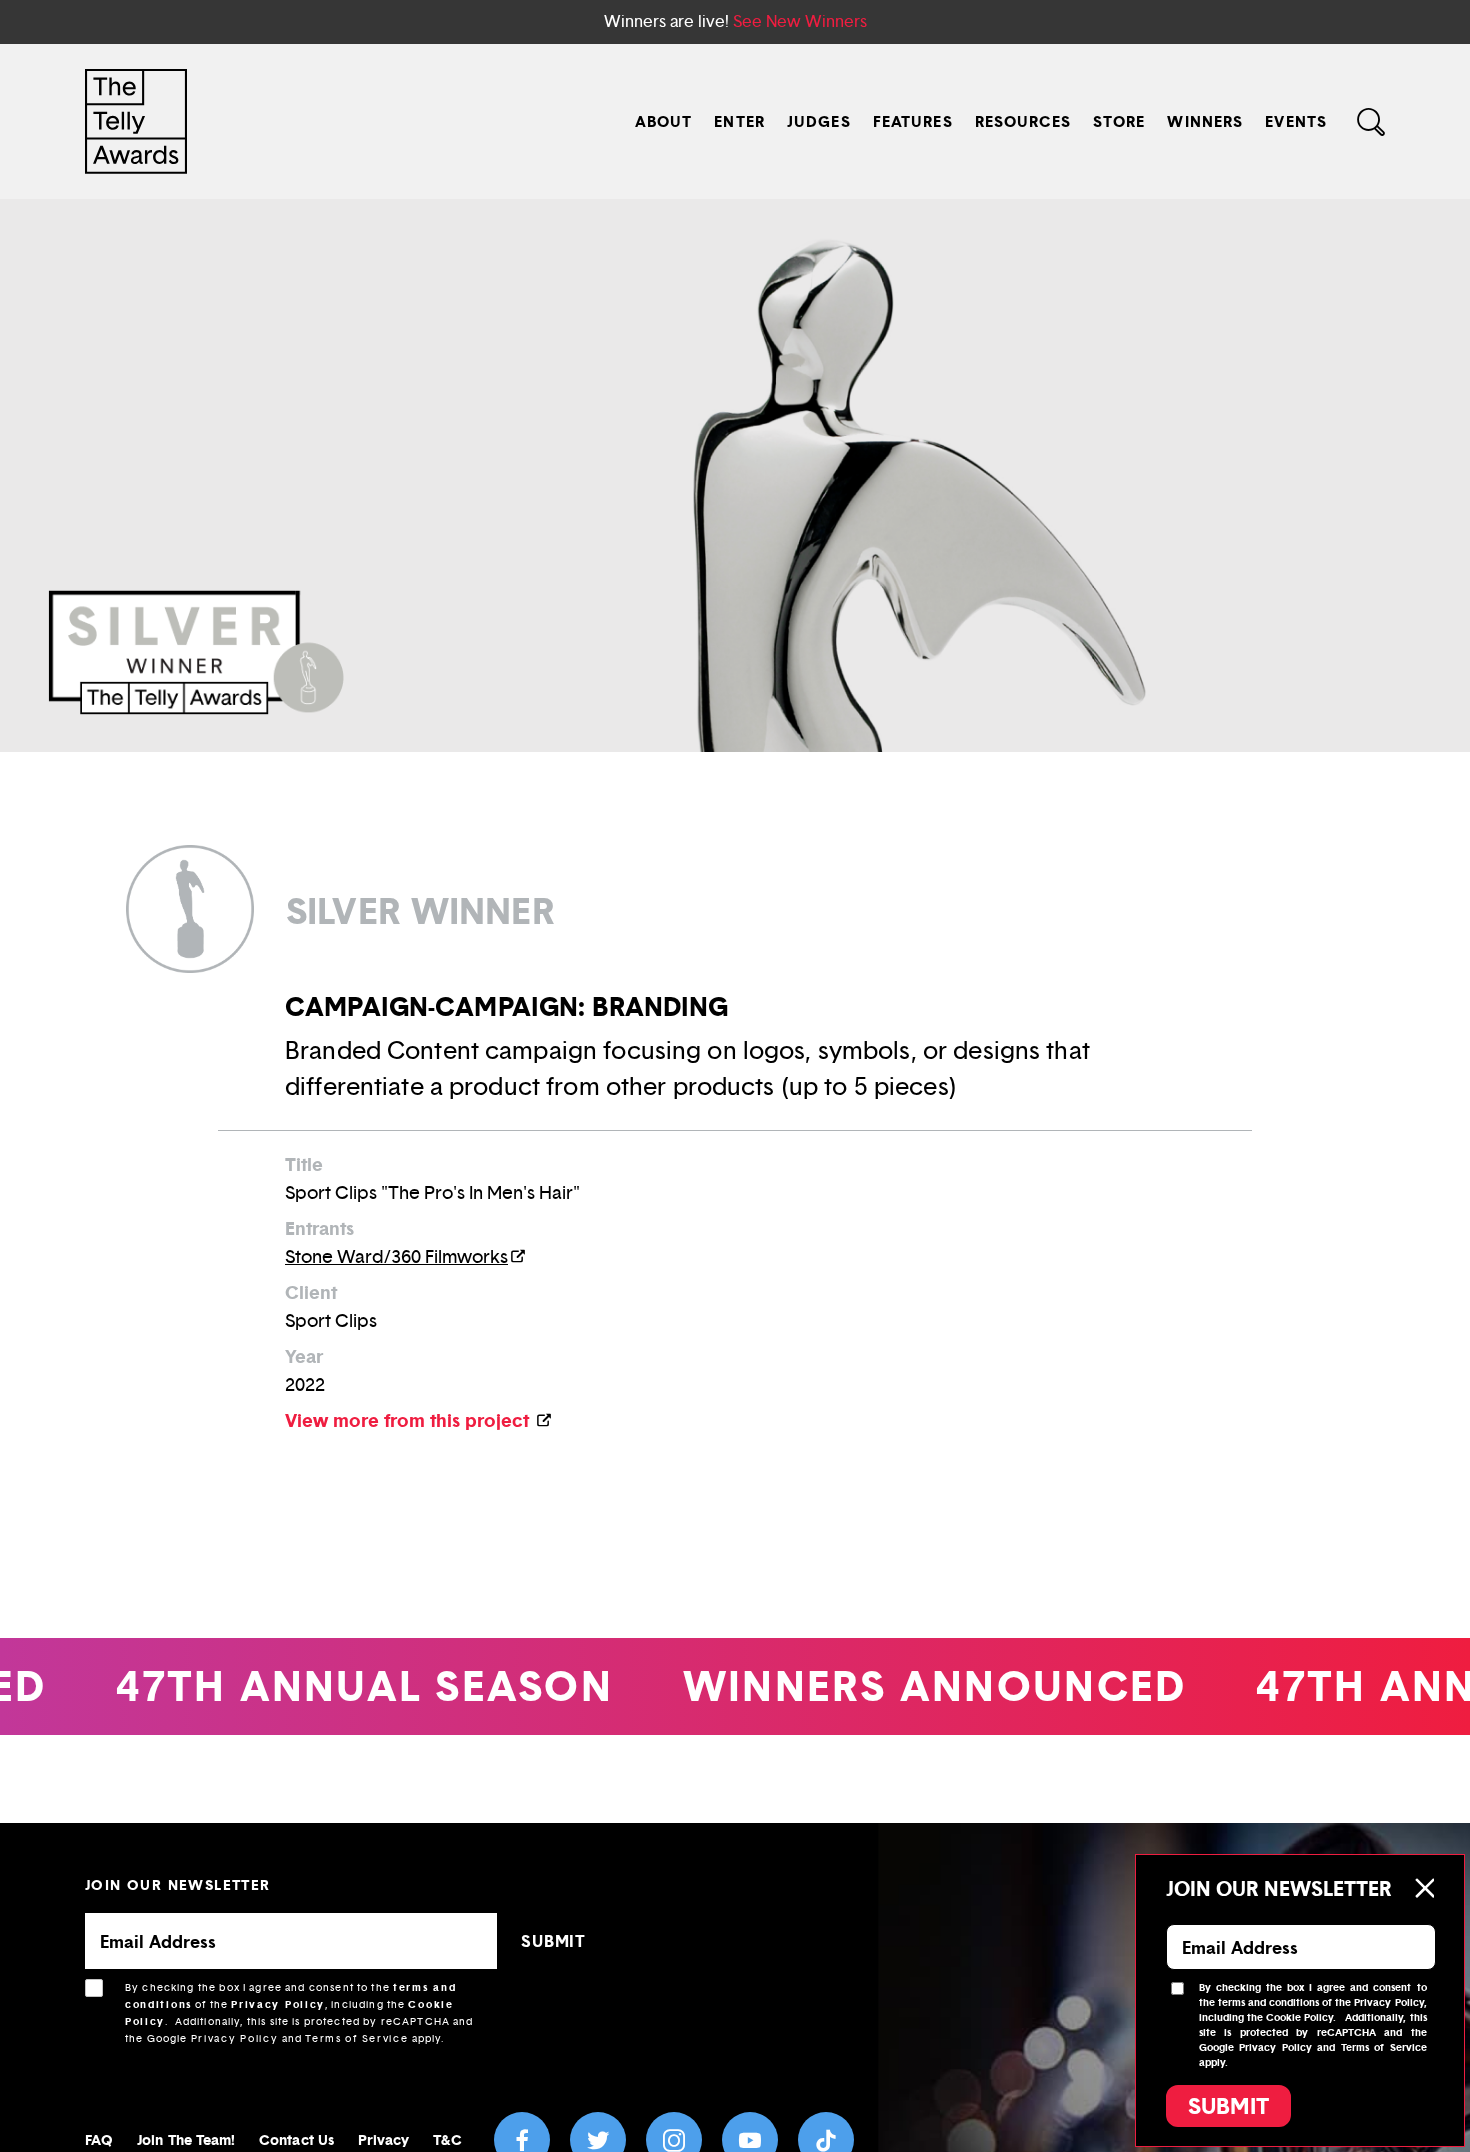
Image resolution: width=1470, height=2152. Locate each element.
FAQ (99, 2139)
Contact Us (296, 2139)
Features (913, 121)
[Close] (1424, 1888)
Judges (819, 121)
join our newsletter (178, 1884)
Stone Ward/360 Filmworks (396, 1257)
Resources (1023, 121)
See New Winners (800, 21)
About (664, 121)
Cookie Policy (1299, 2017)
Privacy (384, 2139)
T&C (447, 2139)
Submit (1228, 2106)
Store (1119, 121)
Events (1296, 121)
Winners (1205, 121)
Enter (739, 121)
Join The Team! (186, 2139)
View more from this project (409, 1420)
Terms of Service (356, 2038)
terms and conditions (1268, 2002)
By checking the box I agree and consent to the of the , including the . (299, 2013)
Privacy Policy (278, 2004)
